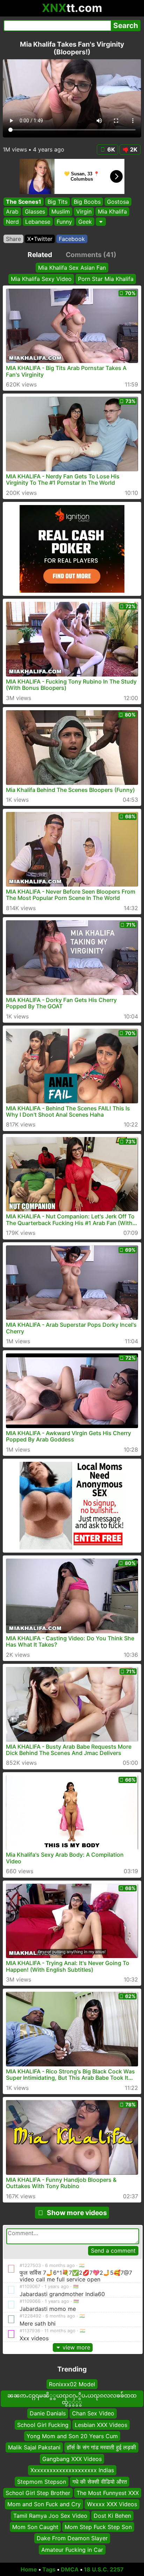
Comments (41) (91, 255)
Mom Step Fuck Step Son (98, 2527)
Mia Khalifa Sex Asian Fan (72, 268)
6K (111, 149)
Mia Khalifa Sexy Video (41, 279)
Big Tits (57, 202)
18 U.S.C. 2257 (104, 2569)
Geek (85, 222)
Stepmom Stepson (42, 2481)
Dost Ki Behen (112, 2516)
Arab (12, 212)
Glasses (35, 212)
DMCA (70, 2569)
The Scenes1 (24, 202)
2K (134, 149)
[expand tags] (101, 222)
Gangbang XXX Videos (72, 2459)
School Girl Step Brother (38, 2493)
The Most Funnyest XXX (108, 2493)
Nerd (12, 222)
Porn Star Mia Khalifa (106, 279)
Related (40, 255)
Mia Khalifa (112, 212)
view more (76, 2347)
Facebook (72, 239)
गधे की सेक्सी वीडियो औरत (100, 2481)
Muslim (61, 212)
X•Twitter (40, 239)
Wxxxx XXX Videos (112, 2504)
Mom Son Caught (35, 2527)
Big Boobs (87, 202)
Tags (49, 2569)
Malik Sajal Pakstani (34, 2447)
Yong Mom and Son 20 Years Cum (72, 2436)
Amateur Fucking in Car (72, 2550)
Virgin (84, 212)
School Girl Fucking (43, 2425)
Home (29, 2569)
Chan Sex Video (93, 2413)
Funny (64, 222)
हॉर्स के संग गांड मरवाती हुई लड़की (101, 2447)
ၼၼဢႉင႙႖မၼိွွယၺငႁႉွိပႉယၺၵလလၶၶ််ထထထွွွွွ (72, 2399)
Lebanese (38, 222)
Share (13, 239)
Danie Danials (48, 2413)
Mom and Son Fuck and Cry (44, 2504)
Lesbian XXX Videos (101, 2425)
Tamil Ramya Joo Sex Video (50, 2516)
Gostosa (118, 202)
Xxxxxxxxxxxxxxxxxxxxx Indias (72, 2470)
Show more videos (77, 2213)
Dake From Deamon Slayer (72, 2538)
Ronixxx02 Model (72, 2384)
